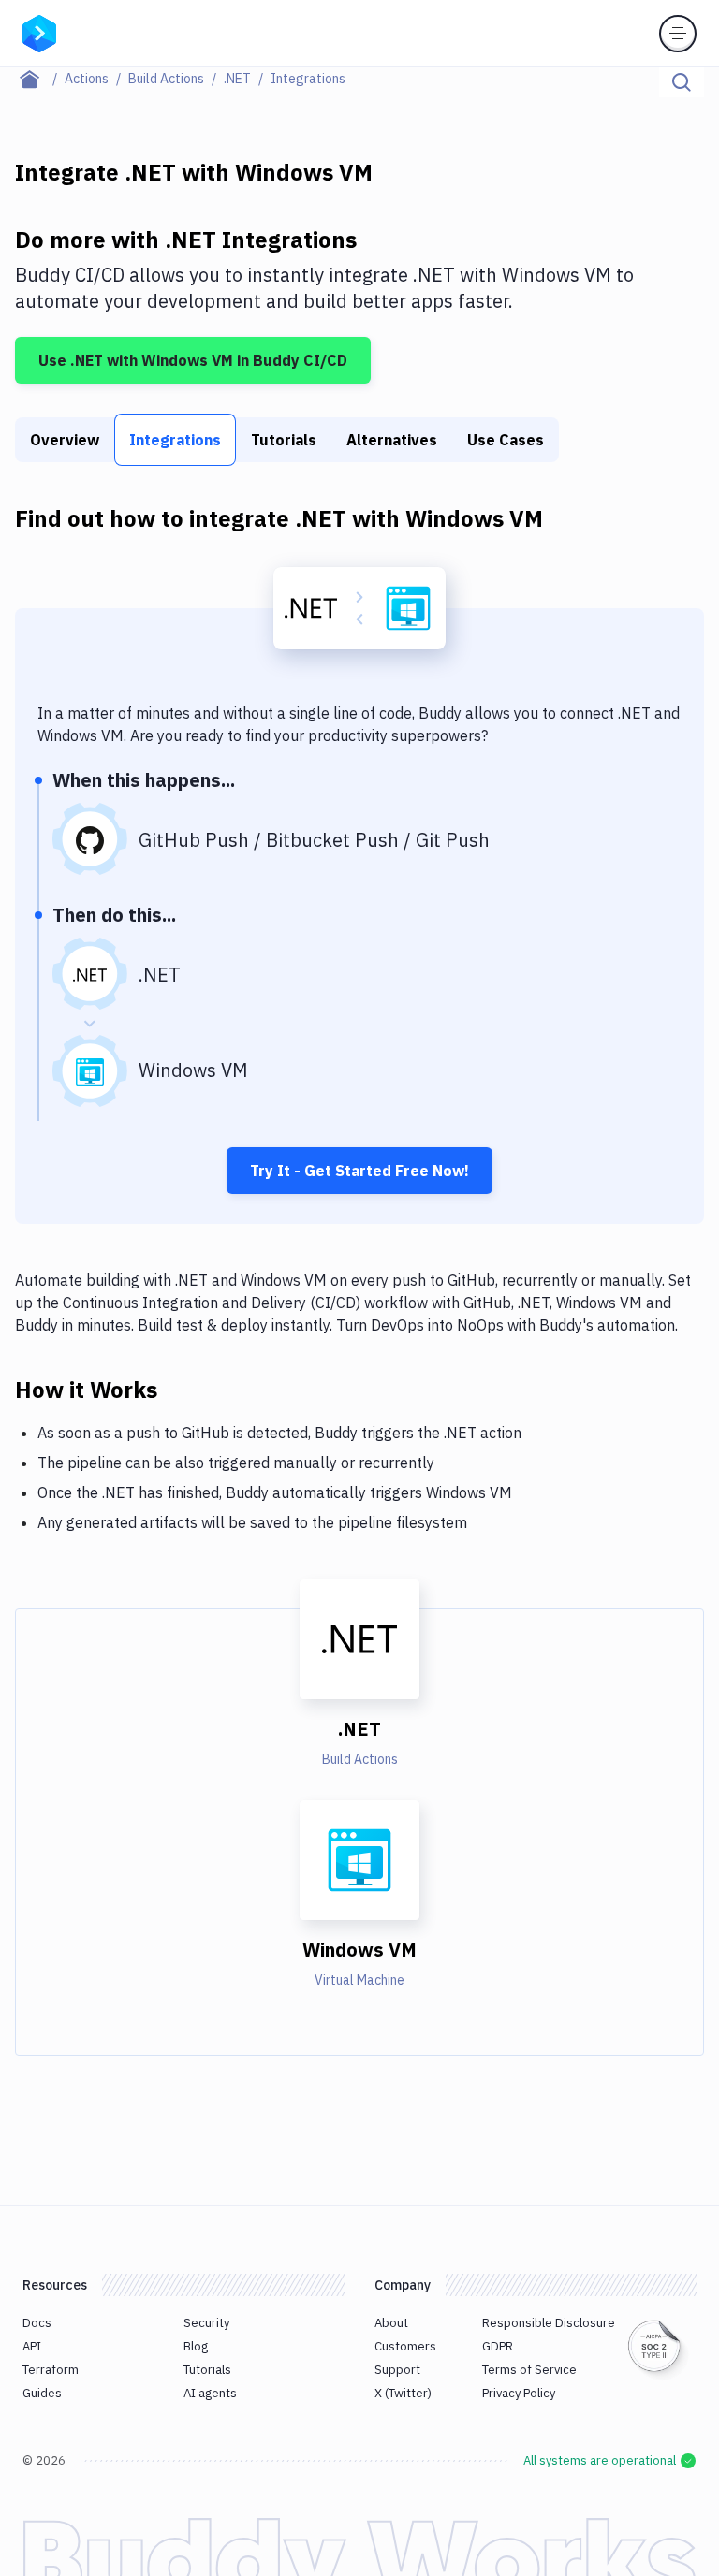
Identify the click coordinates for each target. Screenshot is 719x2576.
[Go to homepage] (39, 32)
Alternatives (392, 440)
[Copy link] (180, 1389)
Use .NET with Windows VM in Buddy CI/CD (193, 360)
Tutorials (284, 440)
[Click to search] (682, 82)
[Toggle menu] (678, 34)
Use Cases (506, 440)
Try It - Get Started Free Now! (359, 1171)
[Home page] (40, 79)
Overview (65, 440)
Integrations (175, 440)
